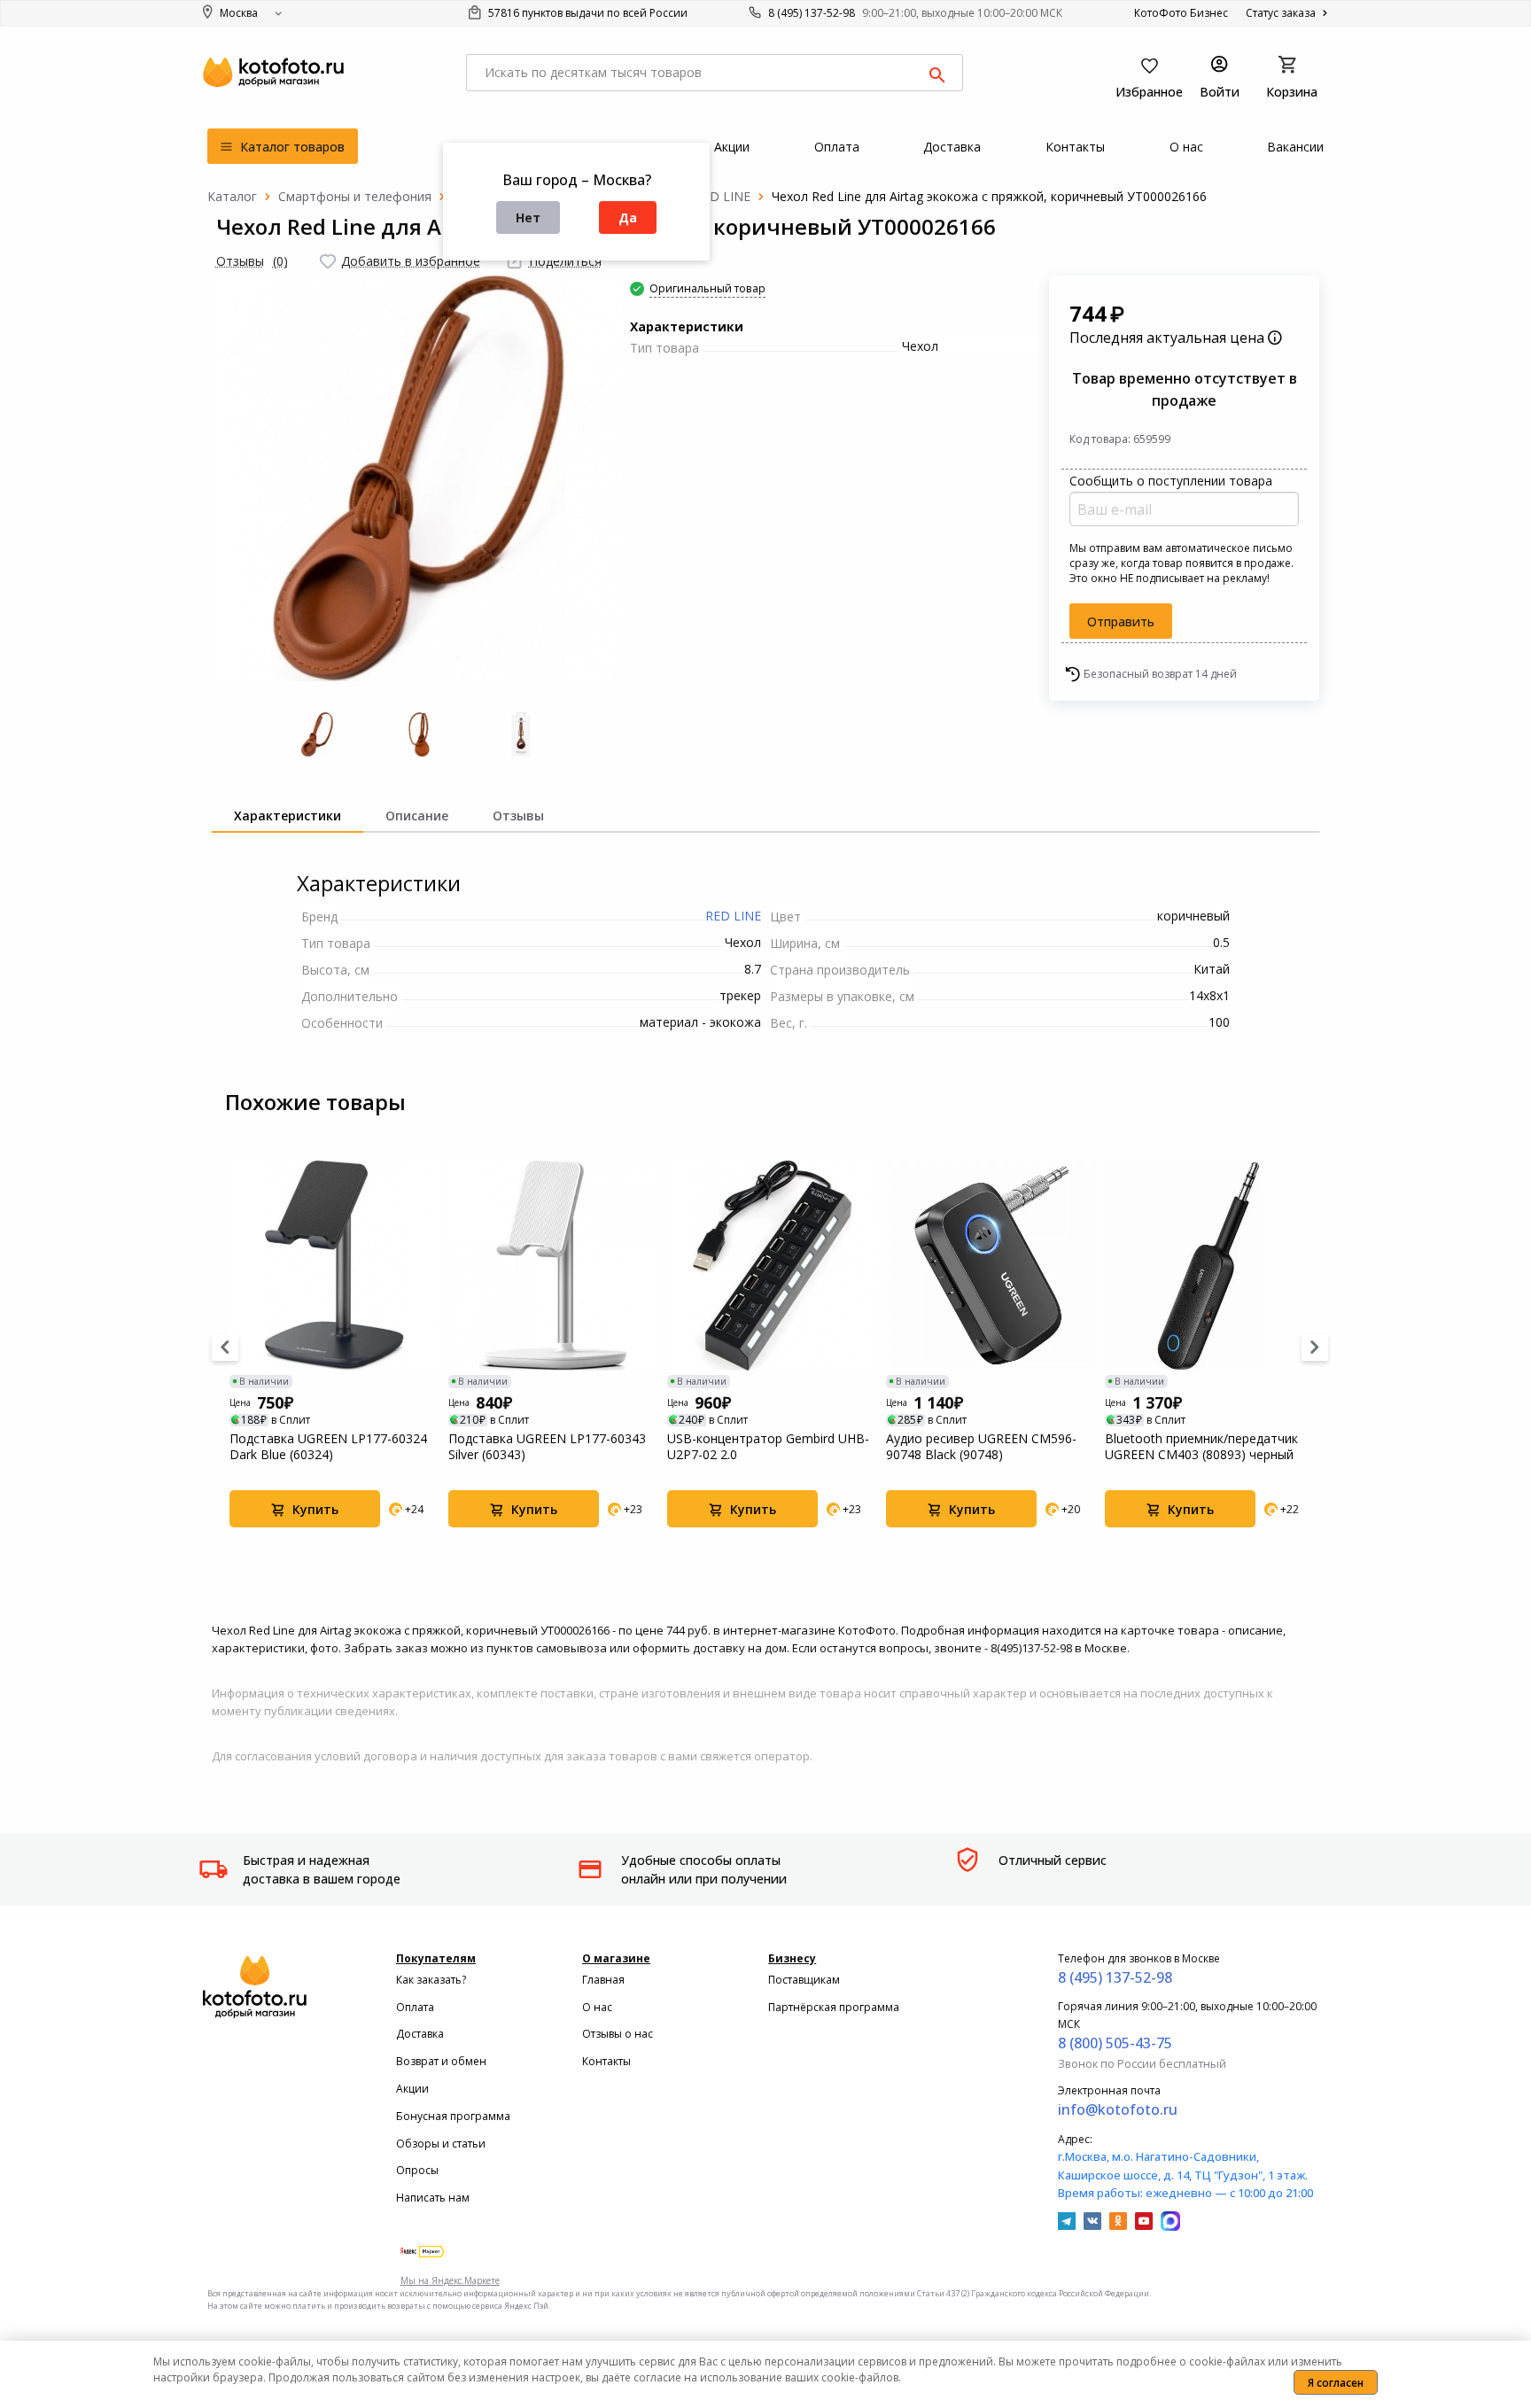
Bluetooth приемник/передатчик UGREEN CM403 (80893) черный (1201, 1447)
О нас (597, 2007)
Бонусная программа (453, 2116)
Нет (528, 217)
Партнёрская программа (834, 2007)
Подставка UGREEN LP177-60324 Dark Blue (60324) (328, 1447)
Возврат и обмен (441, 2061)
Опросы (417, 2170)
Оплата (415, 2007)
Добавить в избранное (411, 261)
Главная (603, 1980)
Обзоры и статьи (441, 2144)
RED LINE (733, 916)
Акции (412, 2089)
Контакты (606, 2061)
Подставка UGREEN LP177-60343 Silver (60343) (547, 1447)
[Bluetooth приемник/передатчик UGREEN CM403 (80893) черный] (1210, 1266)
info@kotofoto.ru (1118, 2109)
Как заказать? (431, 1980)
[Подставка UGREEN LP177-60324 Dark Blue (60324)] (334, 1266)
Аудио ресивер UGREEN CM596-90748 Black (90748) (981, 1447)
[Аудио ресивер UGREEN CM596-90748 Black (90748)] (991, 1266)
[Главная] (232, 196)
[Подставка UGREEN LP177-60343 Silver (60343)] (553, 1266)
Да (628, 217)
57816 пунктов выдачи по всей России (587, 13)
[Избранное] (328, 261)
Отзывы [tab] (518, 816)
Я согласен (1336, 2383)
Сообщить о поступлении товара (1171, 481)
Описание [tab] (417, 816)
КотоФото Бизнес (1181, 13)
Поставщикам (804, 1980)
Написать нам (433, 2198)
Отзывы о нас (618, 2034)
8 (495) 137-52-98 (812, 13)
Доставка (420, 2034)
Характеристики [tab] (288, 816)
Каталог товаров (291, 147)
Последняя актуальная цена (1169, 338)
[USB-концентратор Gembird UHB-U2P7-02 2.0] (772, 1266)
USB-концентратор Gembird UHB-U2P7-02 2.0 (768, 1447)
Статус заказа (1282, 13)
